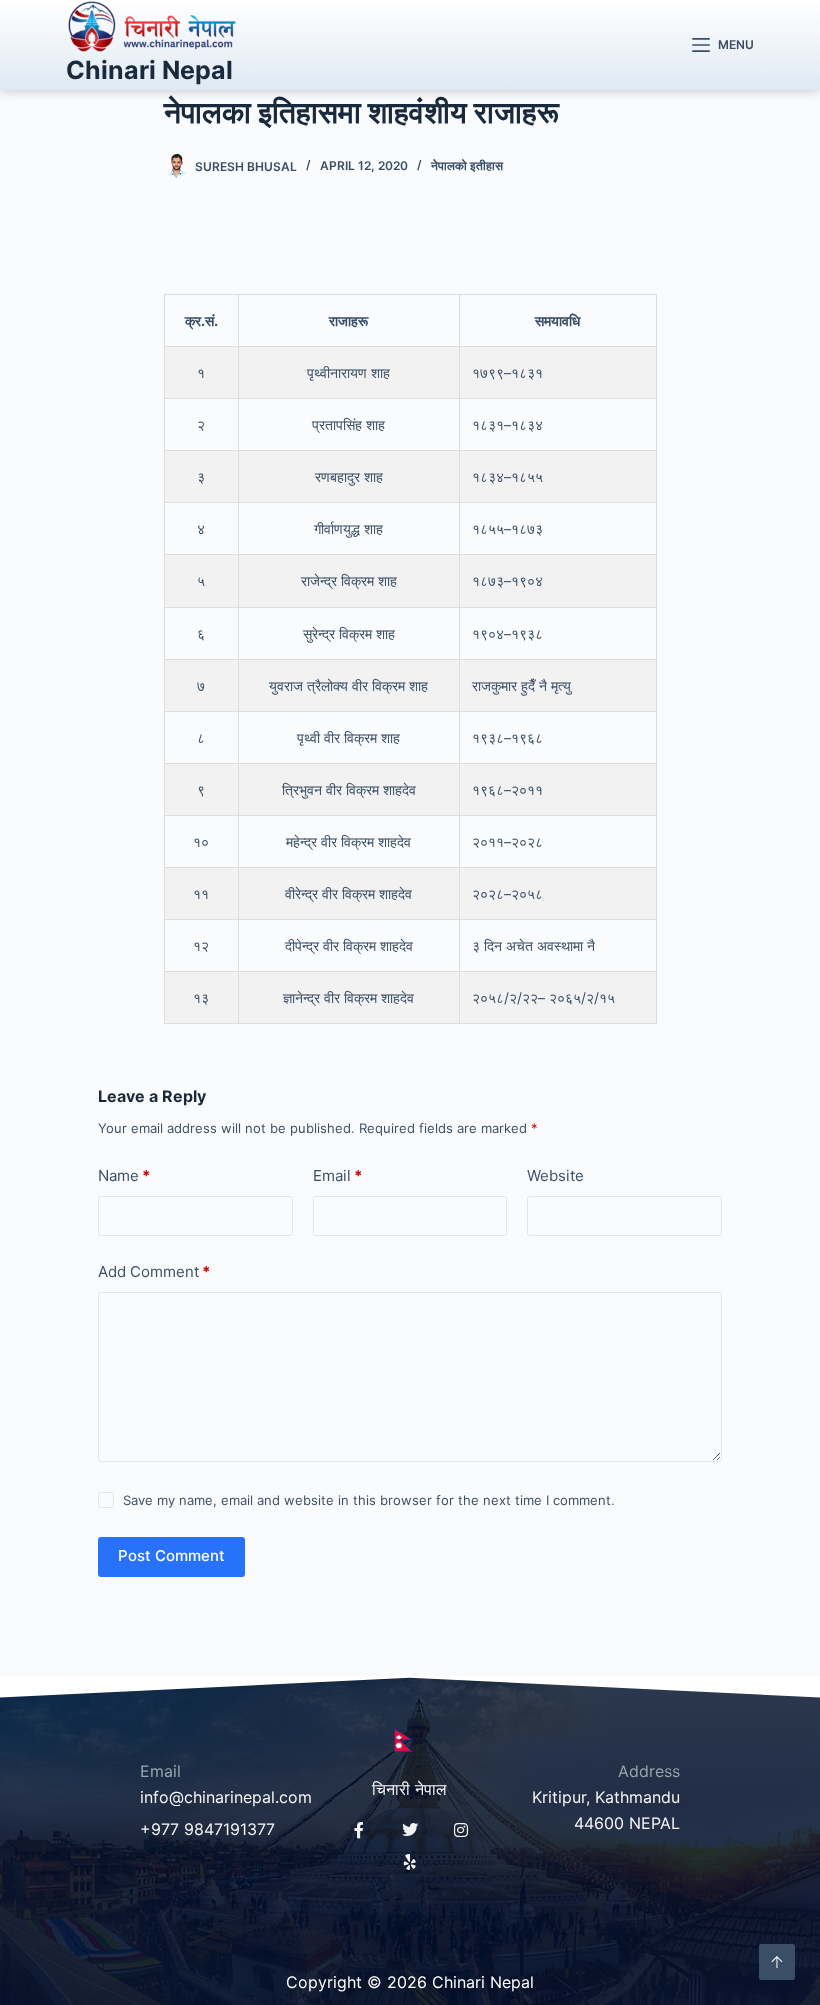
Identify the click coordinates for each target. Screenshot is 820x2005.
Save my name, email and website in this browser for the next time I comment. (369, 1500)
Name (124, 1175)
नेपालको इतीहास (467, 165)
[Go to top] (777, 1962)
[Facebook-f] (359, 1830)
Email (337, 1175)
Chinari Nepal (149, 70)
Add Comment (154, 1271)
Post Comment (171, 1555)
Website (555, 1175)
